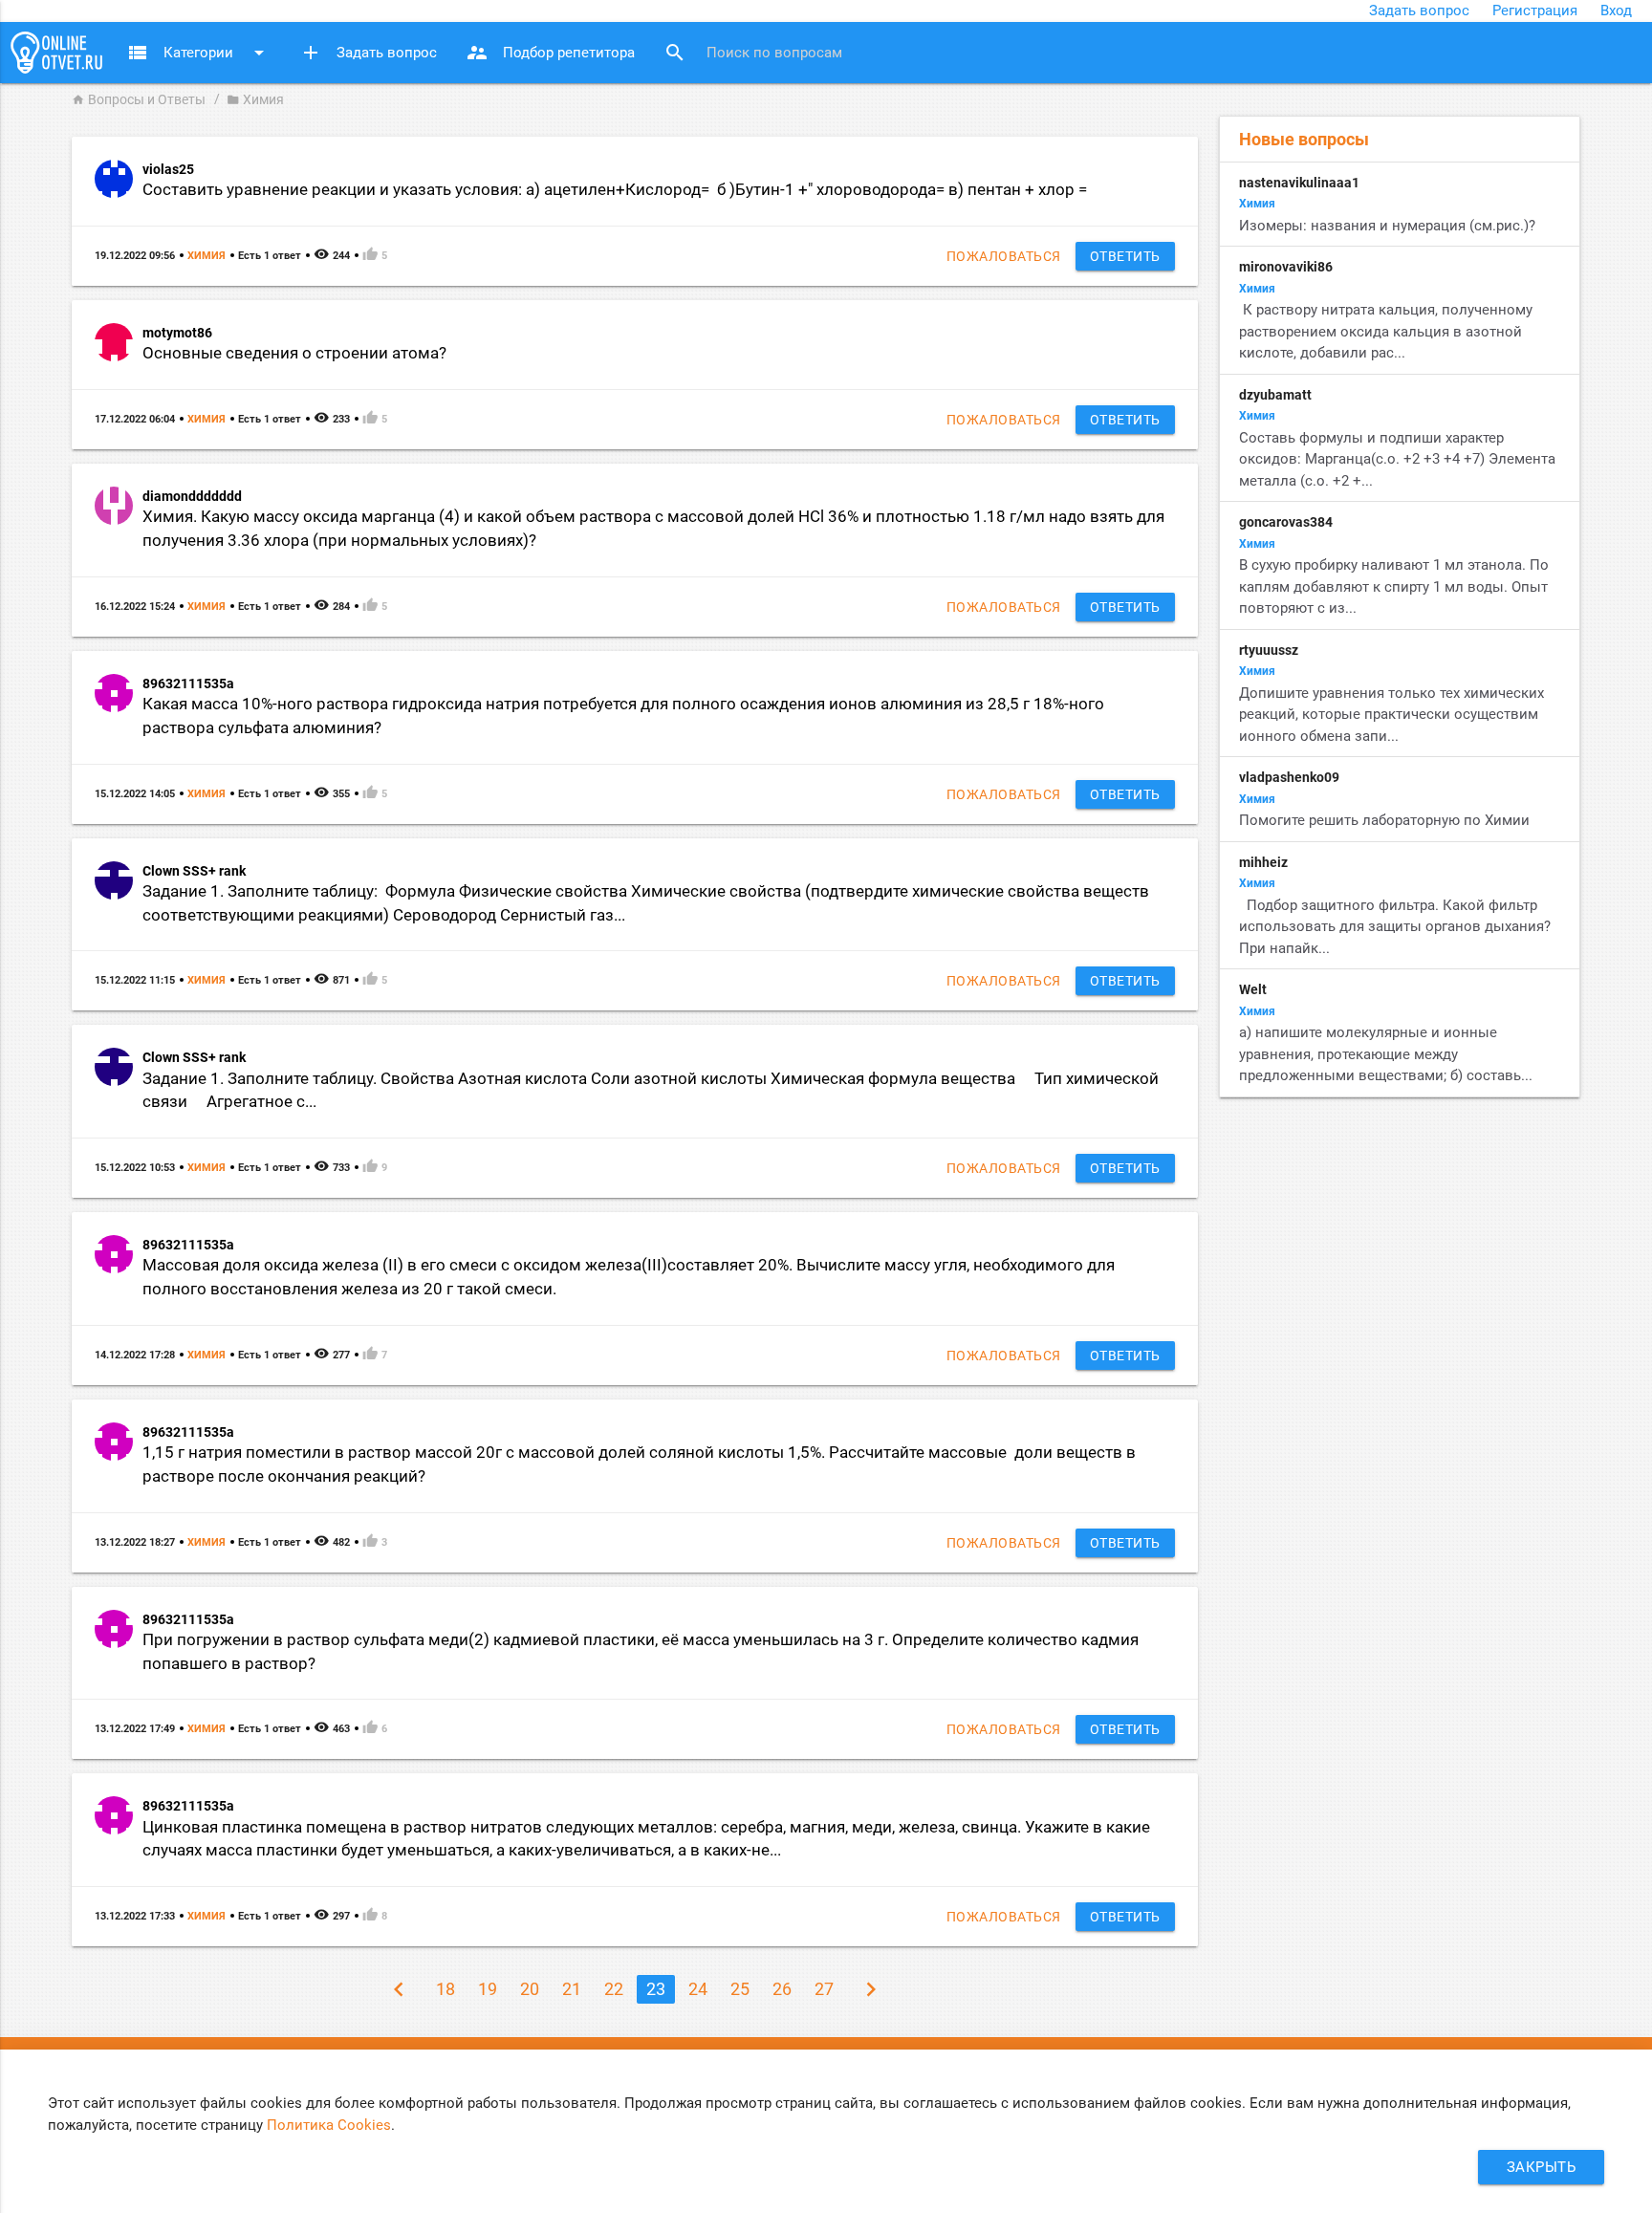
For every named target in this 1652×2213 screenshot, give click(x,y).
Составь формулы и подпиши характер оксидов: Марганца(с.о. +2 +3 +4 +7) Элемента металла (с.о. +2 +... (1397, 459)
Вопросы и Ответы (139, 99)
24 (698, 1989)
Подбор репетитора (550, 53)
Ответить (1125, 256)
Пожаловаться (1004, 256)
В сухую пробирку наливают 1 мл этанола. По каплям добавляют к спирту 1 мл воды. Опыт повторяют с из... (1394, 586)
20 (530, 1989)
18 (446, 1989)
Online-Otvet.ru (56, 53)
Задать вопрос (1419, 11)
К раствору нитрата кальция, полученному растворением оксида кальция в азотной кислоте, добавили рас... (1386, 331)
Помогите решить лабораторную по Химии (1386, 820)
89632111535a (188, 683)
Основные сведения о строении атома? (294, 353)
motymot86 (177, 333)
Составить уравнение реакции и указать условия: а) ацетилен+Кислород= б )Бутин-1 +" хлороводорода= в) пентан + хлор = (619, 190)
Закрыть (1542, 2167)
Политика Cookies (329, 2125)
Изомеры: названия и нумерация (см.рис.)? (1387, 226)
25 (740, 1989)
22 (614, 1989)
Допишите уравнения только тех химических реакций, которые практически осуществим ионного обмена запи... (1391, 715)
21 (572, 1989)
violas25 (168, 169)
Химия (206, 256)
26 (782, 1989)
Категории (198, 53)
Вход (1616, 11)
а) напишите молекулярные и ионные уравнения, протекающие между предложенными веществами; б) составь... (1386, 1054)
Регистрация (1535, 11)
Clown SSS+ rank (194, 871)
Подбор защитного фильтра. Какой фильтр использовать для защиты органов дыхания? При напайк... (1395, 927)
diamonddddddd (192, 496)
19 (488, 1989)
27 (824, 1989)
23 (656, 1989)
